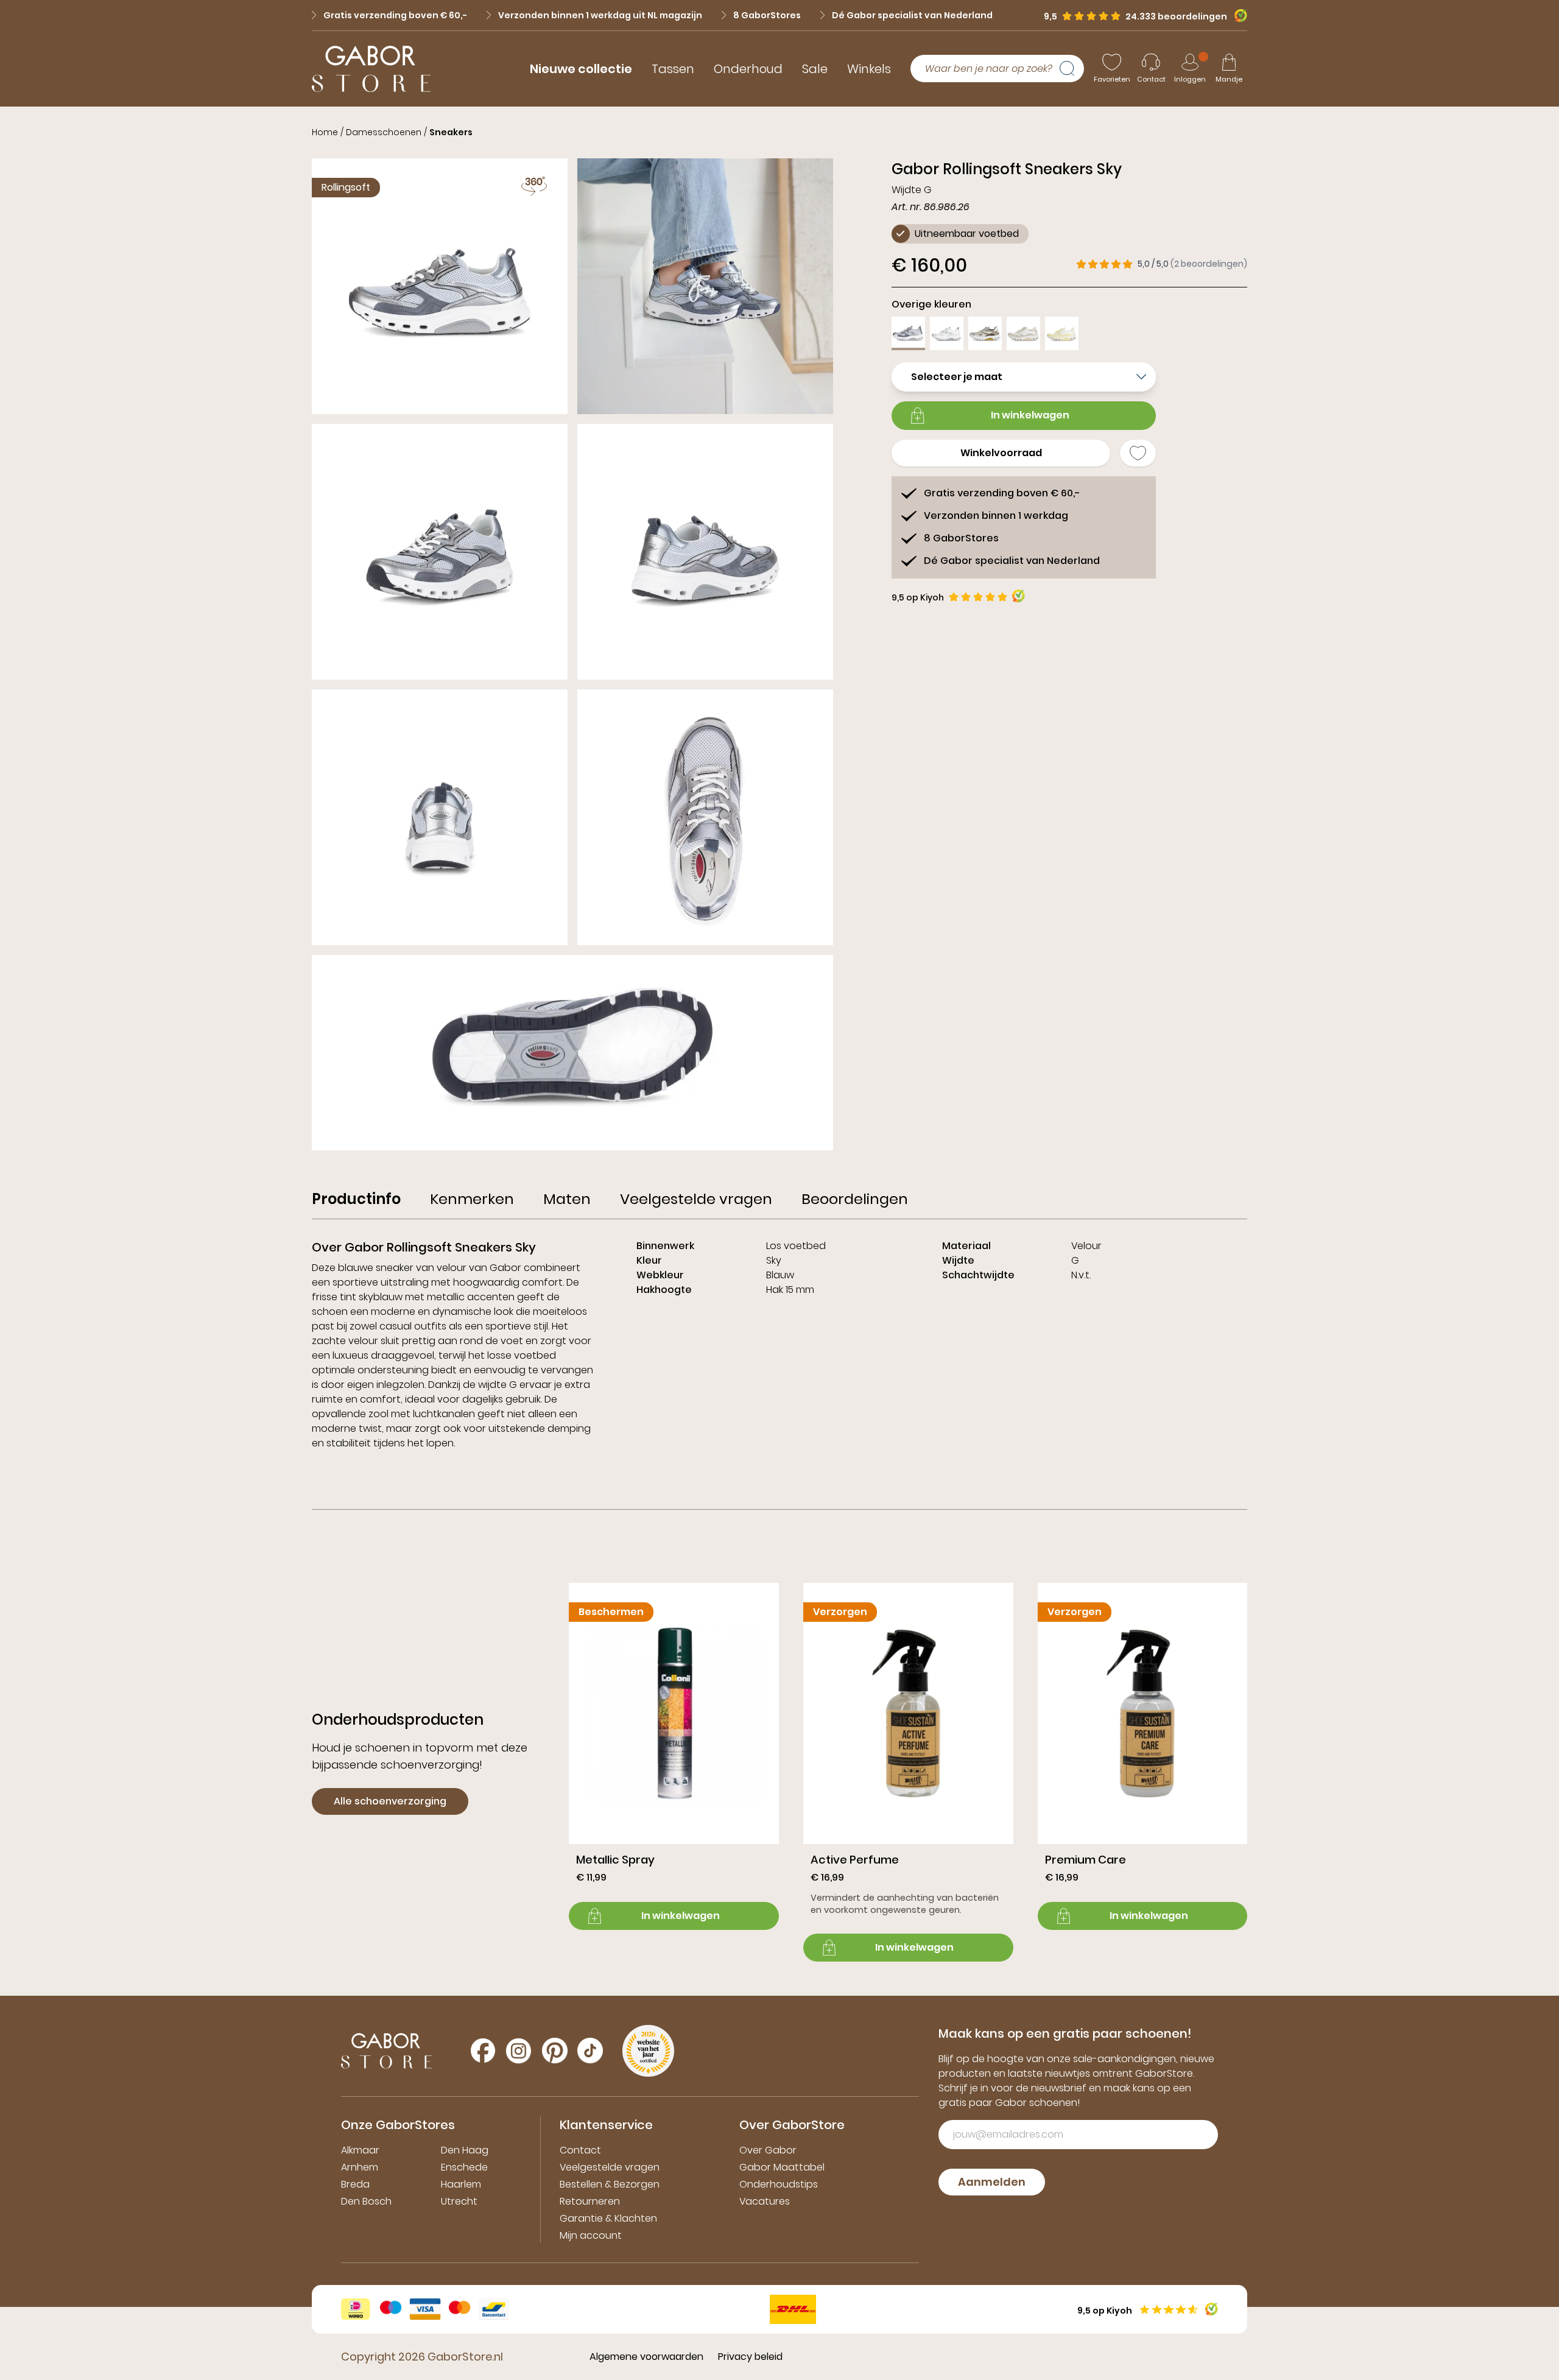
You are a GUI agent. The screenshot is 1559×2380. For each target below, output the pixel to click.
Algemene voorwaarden (646, 2357)
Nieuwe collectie (581, 69)
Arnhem (360, 2167)
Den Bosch (366, 2201)
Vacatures (765, 2201)
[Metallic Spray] (674, 1756)
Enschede (464, 2167)
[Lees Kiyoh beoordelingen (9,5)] (1237, 16)
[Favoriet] (1138, 453)
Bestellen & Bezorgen (610, 2184)
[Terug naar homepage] (371, 69)
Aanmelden (992, 2182)
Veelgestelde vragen (610, 2167)
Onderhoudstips (779, 2184)
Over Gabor (768, 2150)
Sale (815, 69)
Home (325, 132)
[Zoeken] (1072, 69)
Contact (580, 2150)
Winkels (869, 69)
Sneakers (451, 132)
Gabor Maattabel (782, 2167)
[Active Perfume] (908, 1772)
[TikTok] (590, 2051)
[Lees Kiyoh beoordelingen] (1019, 596)
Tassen (673, 69)
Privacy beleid (750, 2357)
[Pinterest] (555, 2051)
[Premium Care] (1143, 1756)
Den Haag (465, 2150)
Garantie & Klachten (608, 2218)
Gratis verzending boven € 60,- (395, 15)
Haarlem (461, 2184)
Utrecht (459, 2201)
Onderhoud (748, 69)
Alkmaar (360, 2150)
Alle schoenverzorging (390, 1801)
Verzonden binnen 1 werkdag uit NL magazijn (600, 15)
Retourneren (590, 2201)
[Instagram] (519, 2051)
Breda (355, 2184)
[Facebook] (483, 2051)
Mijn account (591, 2235)
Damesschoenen (384, 132)
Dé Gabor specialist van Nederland (912, 15)
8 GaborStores (767, 15)
